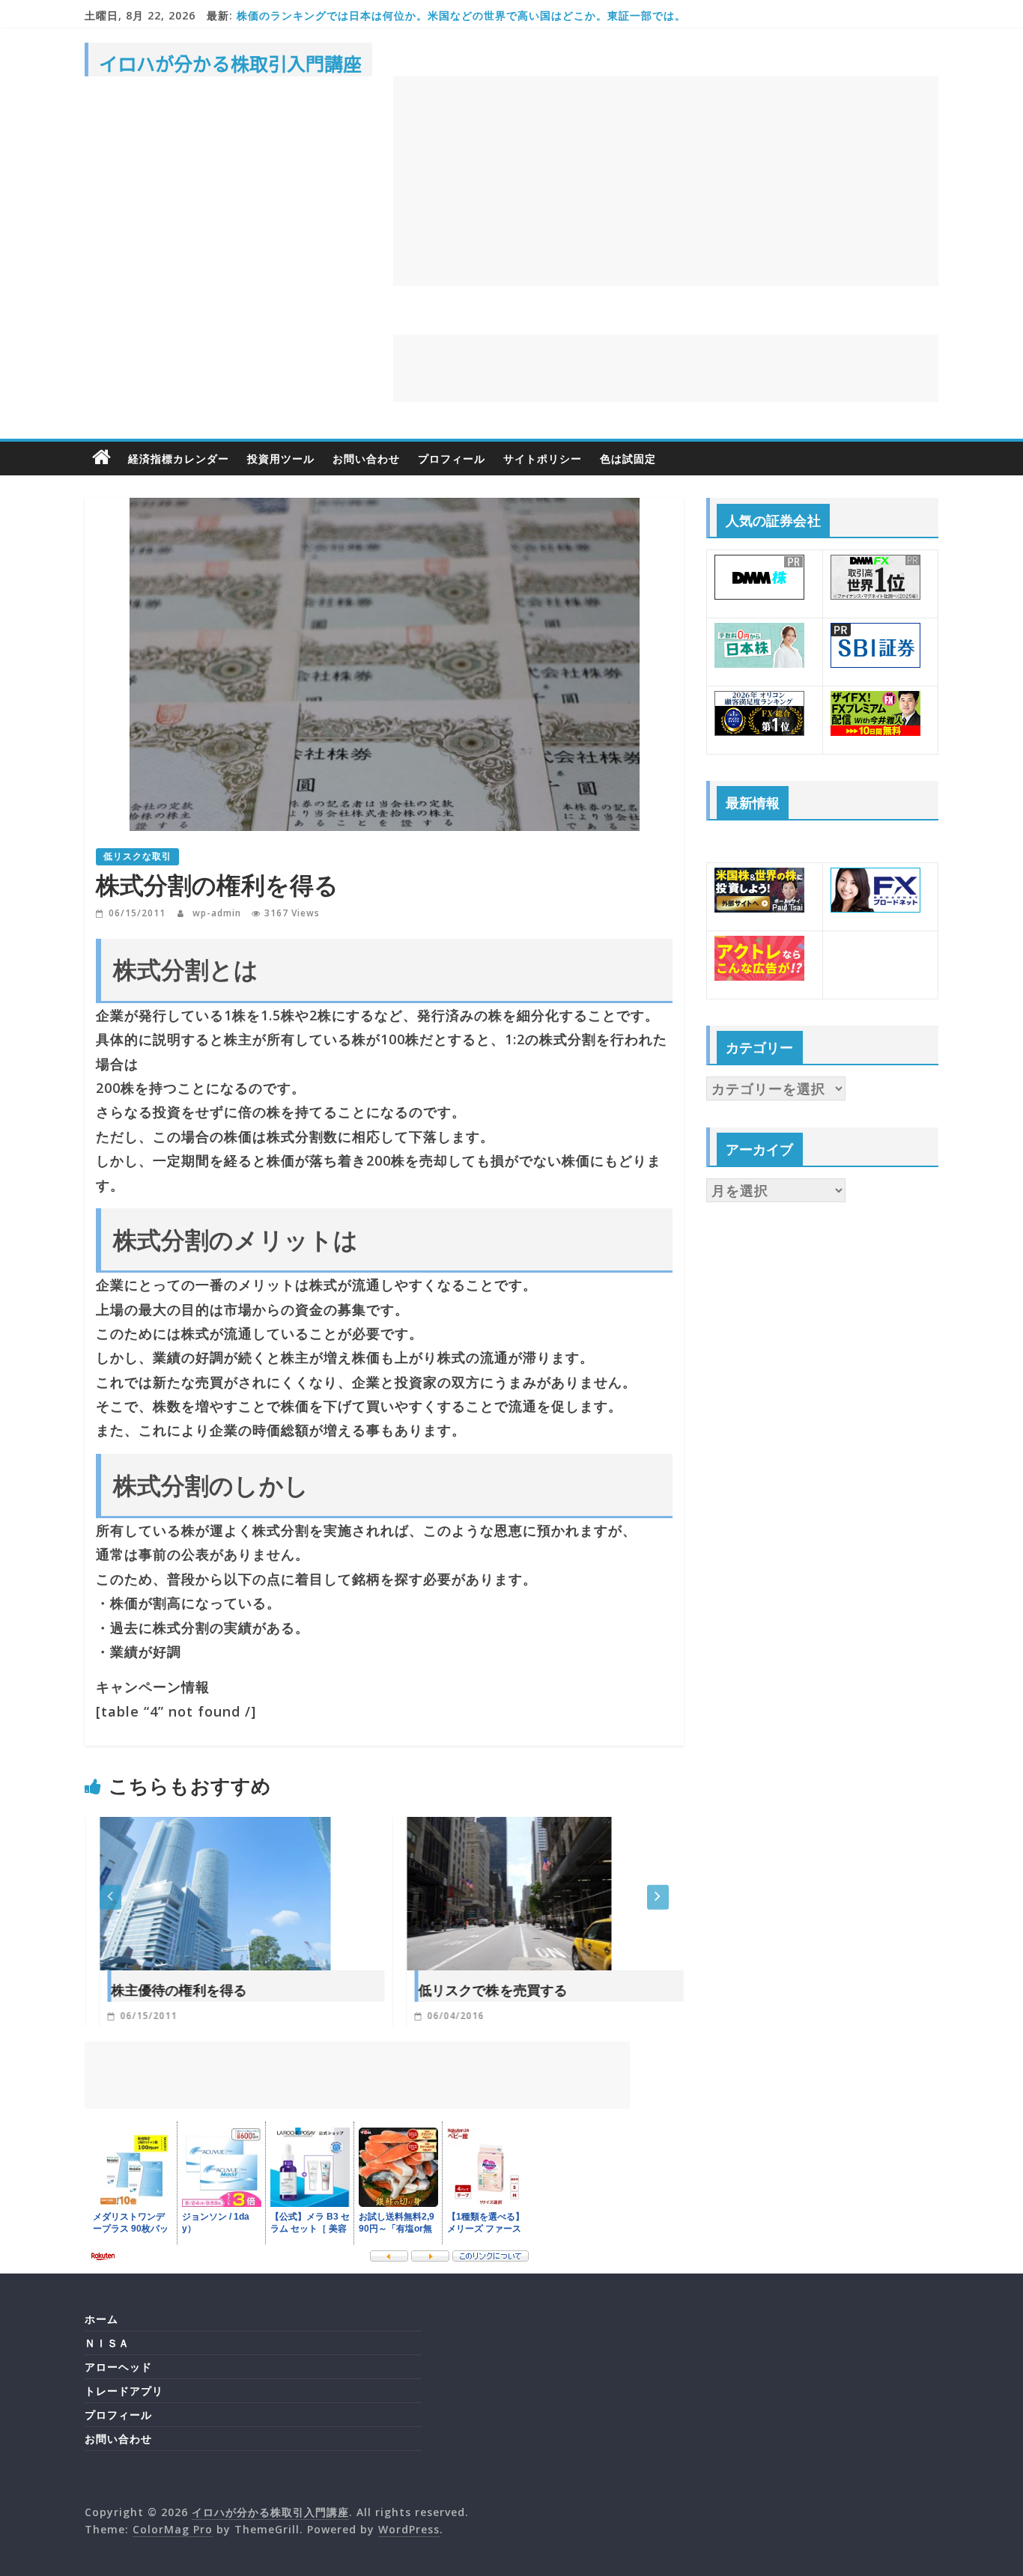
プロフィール (452, 459)
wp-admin (218, 913)
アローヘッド (118, 2367)
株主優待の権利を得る (164, 1990)
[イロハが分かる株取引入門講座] (102, 458)
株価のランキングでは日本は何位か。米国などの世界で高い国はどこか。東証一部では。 (461, 15)
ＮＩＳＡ (107, 2343)
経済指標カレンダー (179, 459)
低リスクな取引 (137, 856)
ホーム (101, 2319)
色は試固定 (628, 459)
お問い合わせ (366, 459)
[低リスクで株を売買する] (494, 1829)
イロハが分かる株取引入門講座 (230, 63)
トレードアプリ (124, 2391)
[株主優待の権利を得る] (200, 1829)
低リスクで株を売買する (477, 1990)
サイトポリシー (543, 459)
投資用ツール (281, 459)
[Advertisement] (666, 181)
